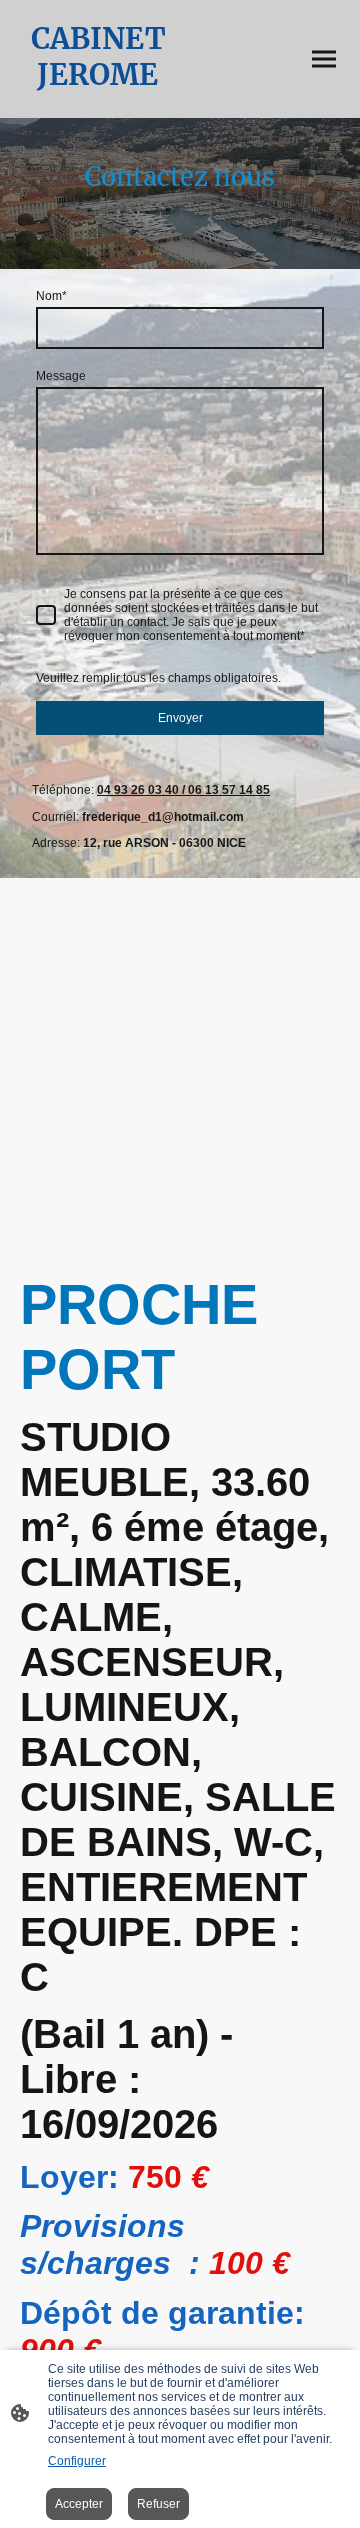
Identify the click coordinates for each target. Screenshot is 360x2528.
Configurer (77, 2461)
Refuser (158, 2504)
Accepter (79, 2504)
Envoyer (180, 718)
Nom (51, 296)
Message (61, 376)
